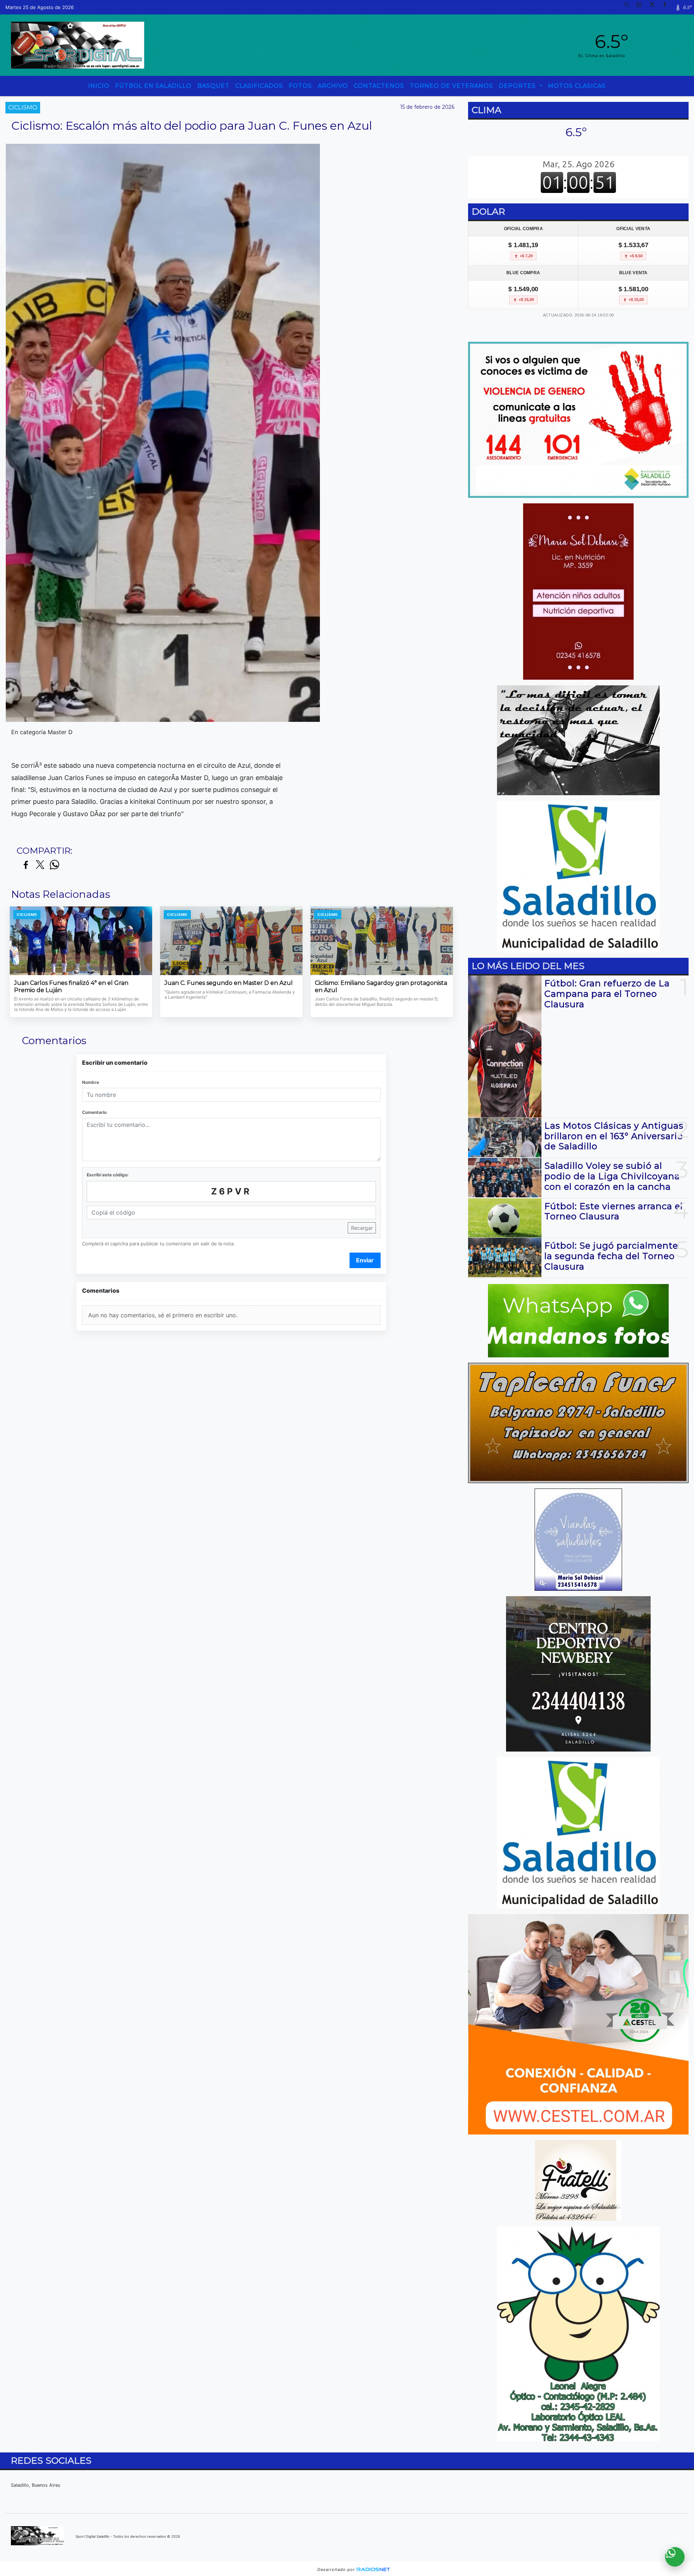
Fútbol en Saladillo (153, 86)
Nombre (91, 1082)
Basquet (213, 86)
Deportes (518, 86)
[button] (629, 7)
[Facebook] (667, 7)
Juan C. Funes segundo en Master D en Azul (229, 983)
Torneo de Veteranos (451, 86)
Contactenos (379, 86)
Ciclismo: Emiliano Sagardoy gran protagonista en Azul (381, 987)
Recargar (362, 1228)
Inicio (99, 86)
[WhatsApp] (642, 7)
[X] (655, 7)
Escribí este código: (108, 1175)
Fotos (300, 86)
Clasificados (259, 86)
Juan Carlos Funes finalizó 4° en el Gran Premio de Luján (71, 987)
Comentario (94, 1112)
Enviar (365, 1260)
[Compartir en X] (40, 865)
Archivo (333, 86)
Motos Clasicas (577, 86)
